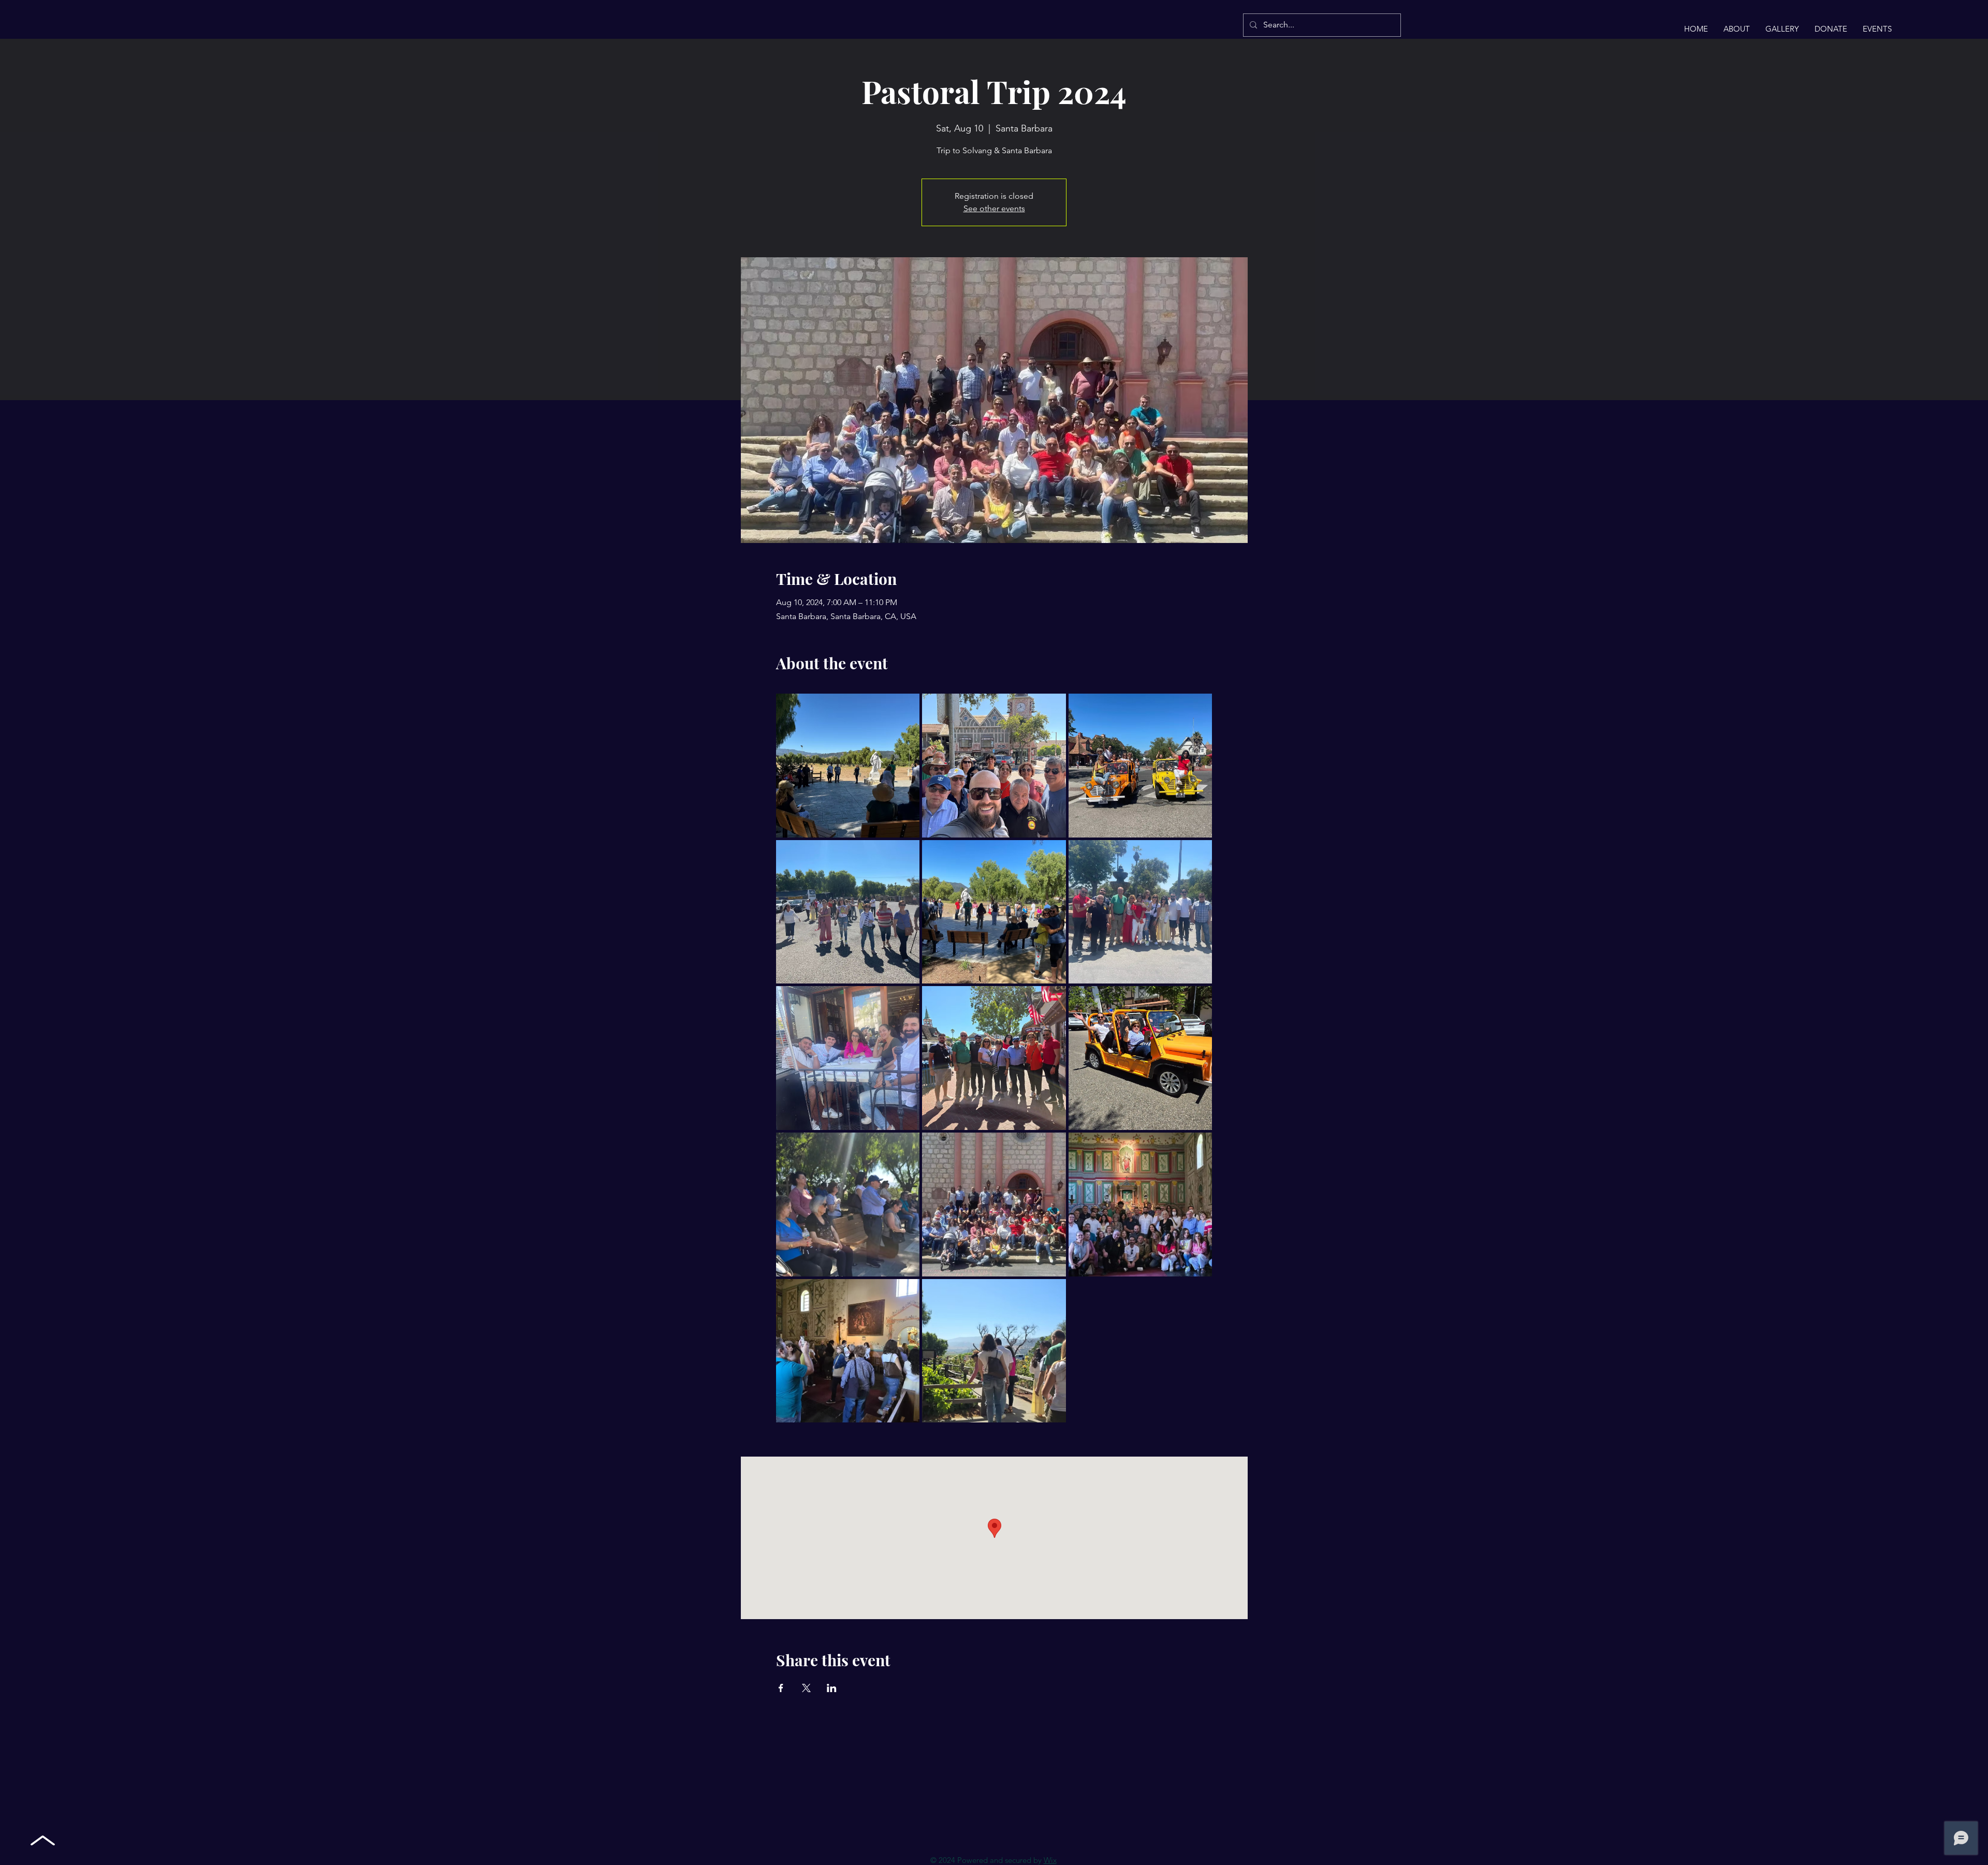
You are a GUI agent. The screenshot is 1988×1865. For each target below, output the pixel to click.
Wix (1050, 1860)
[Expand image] (848, 766)
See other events (994, 208)
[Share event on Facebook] (781, 1688)
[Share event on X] (806, 1688)
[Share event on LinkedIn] (832, 1688)
